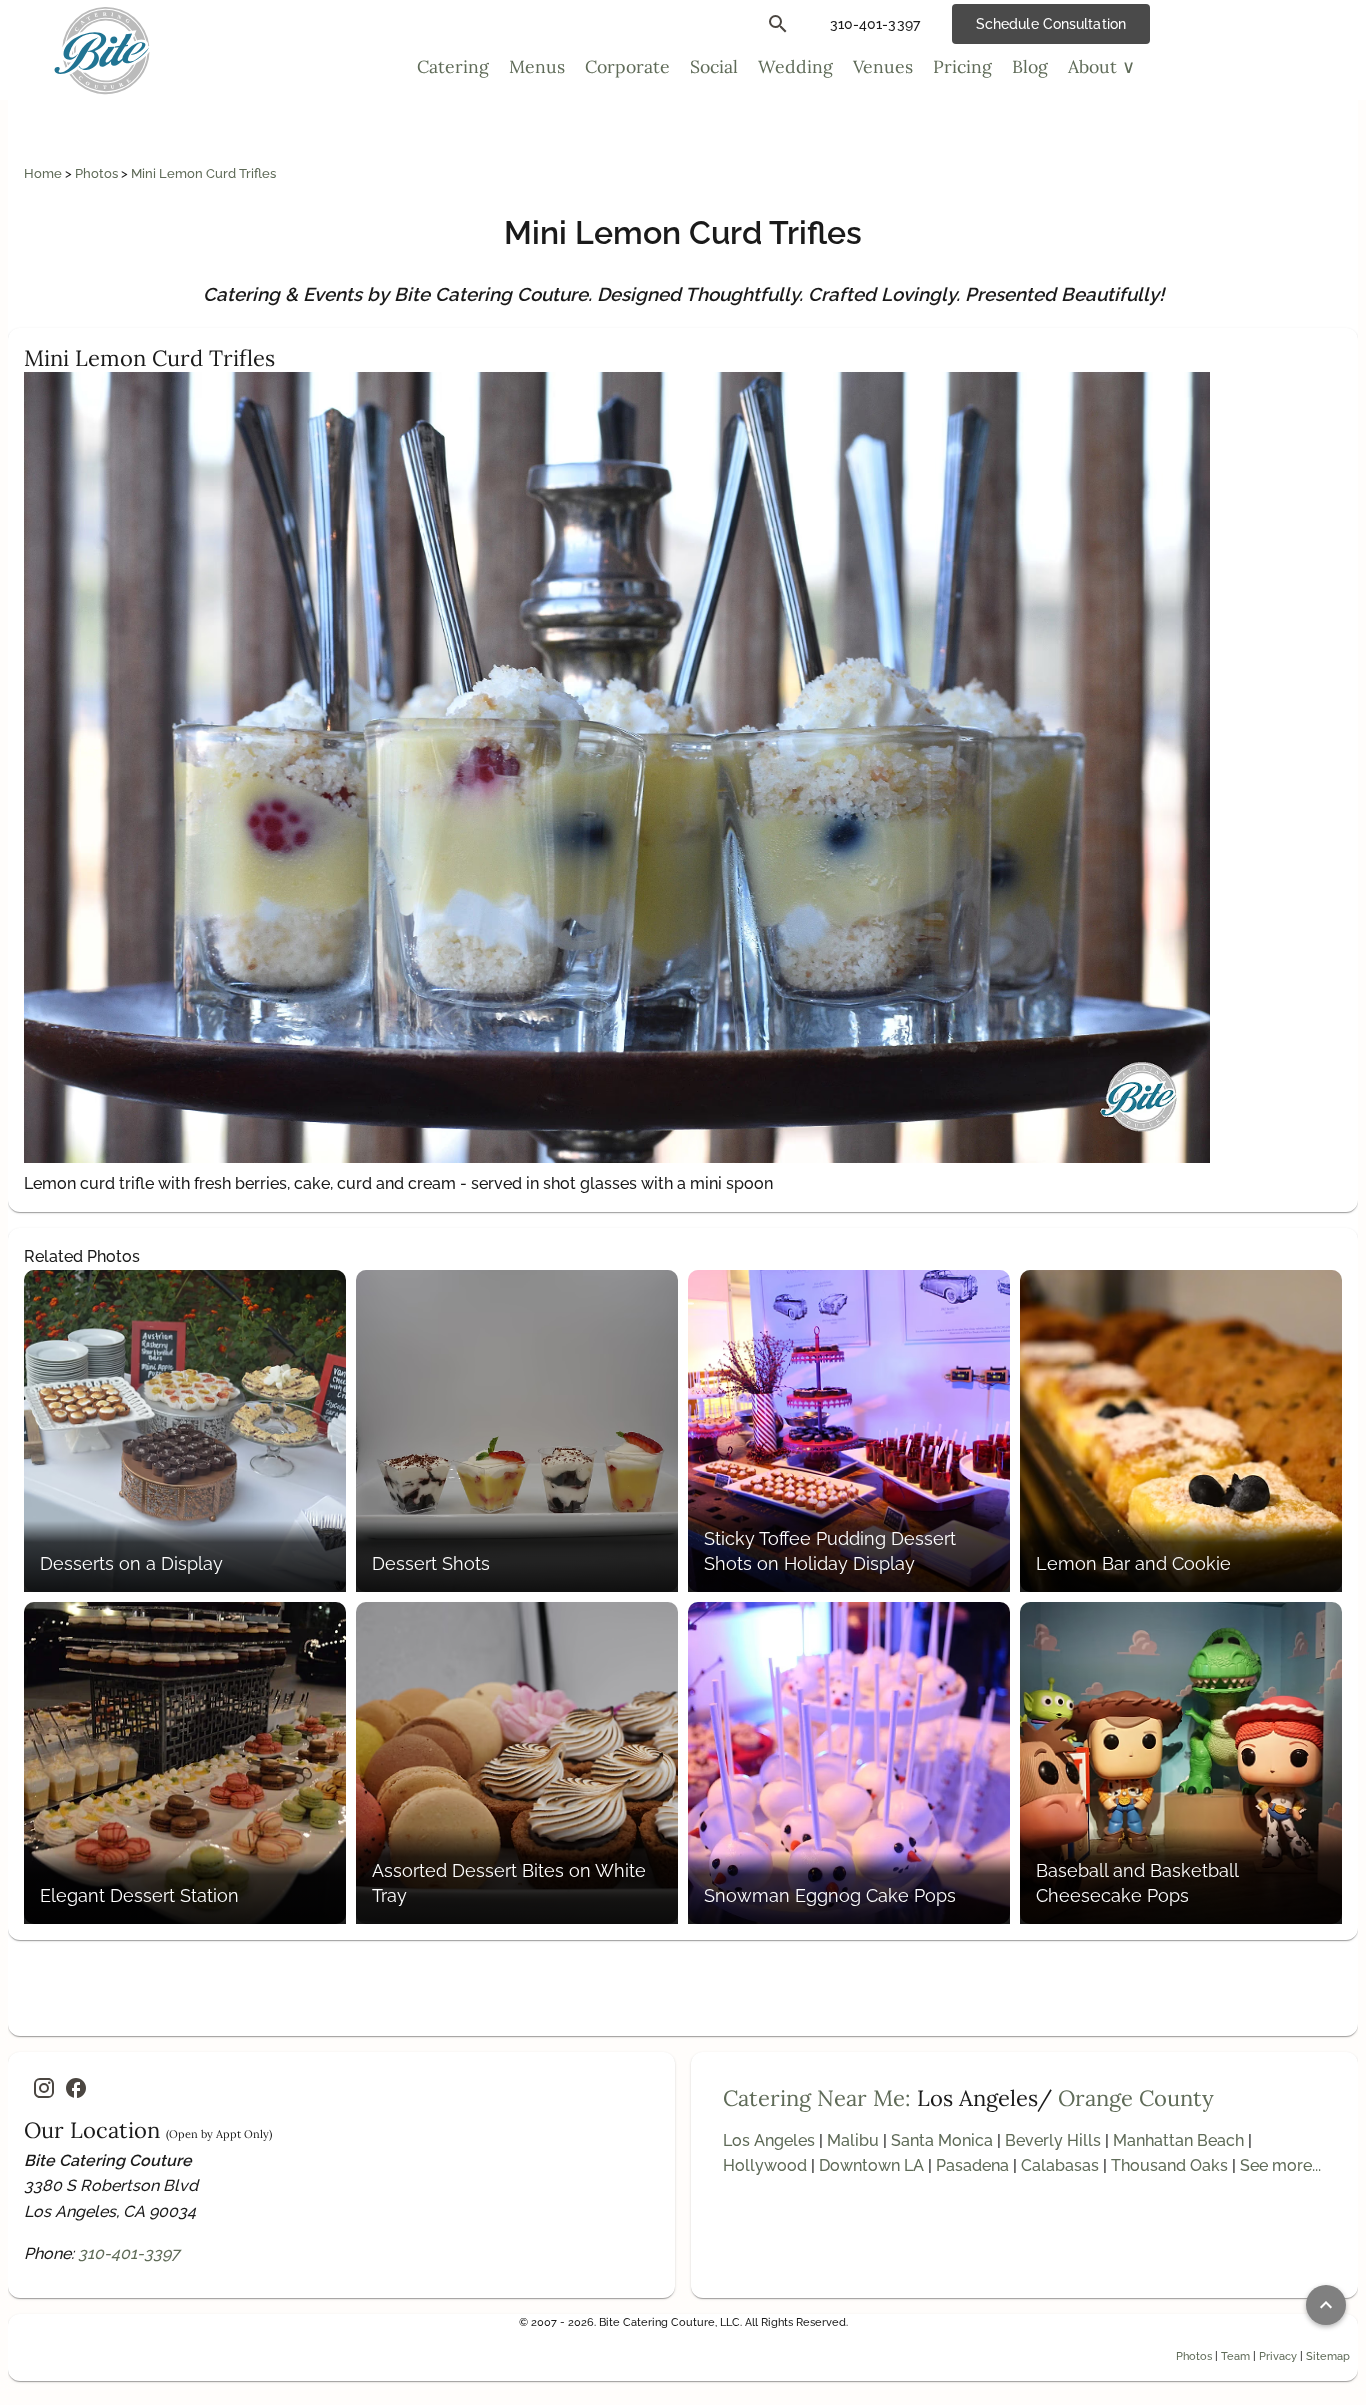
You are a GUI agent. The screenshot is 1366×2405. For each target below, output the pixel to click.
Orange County (1136, 2098)
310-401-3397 (129, 2253)
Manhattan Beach (1178, 2140)
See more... (1280, 2165)
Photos (98, 173)
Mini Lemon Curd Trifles (203, 173)
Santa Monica (942, 2140)
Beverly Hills (1053, 2140)
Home (44, 173)
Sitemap (1328, 2356)
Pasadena (972, 2165)
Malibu (853, 2140)
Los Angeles (769, 2140)
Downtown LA (871, 2165)
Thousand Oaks (1169, 2165)
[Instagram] (44, 2088)
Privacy (1278, 2356)
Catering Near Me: (817, 2098)
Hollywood (765, 2165)
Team (1235, 2356)
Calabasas (1060, 2165)
